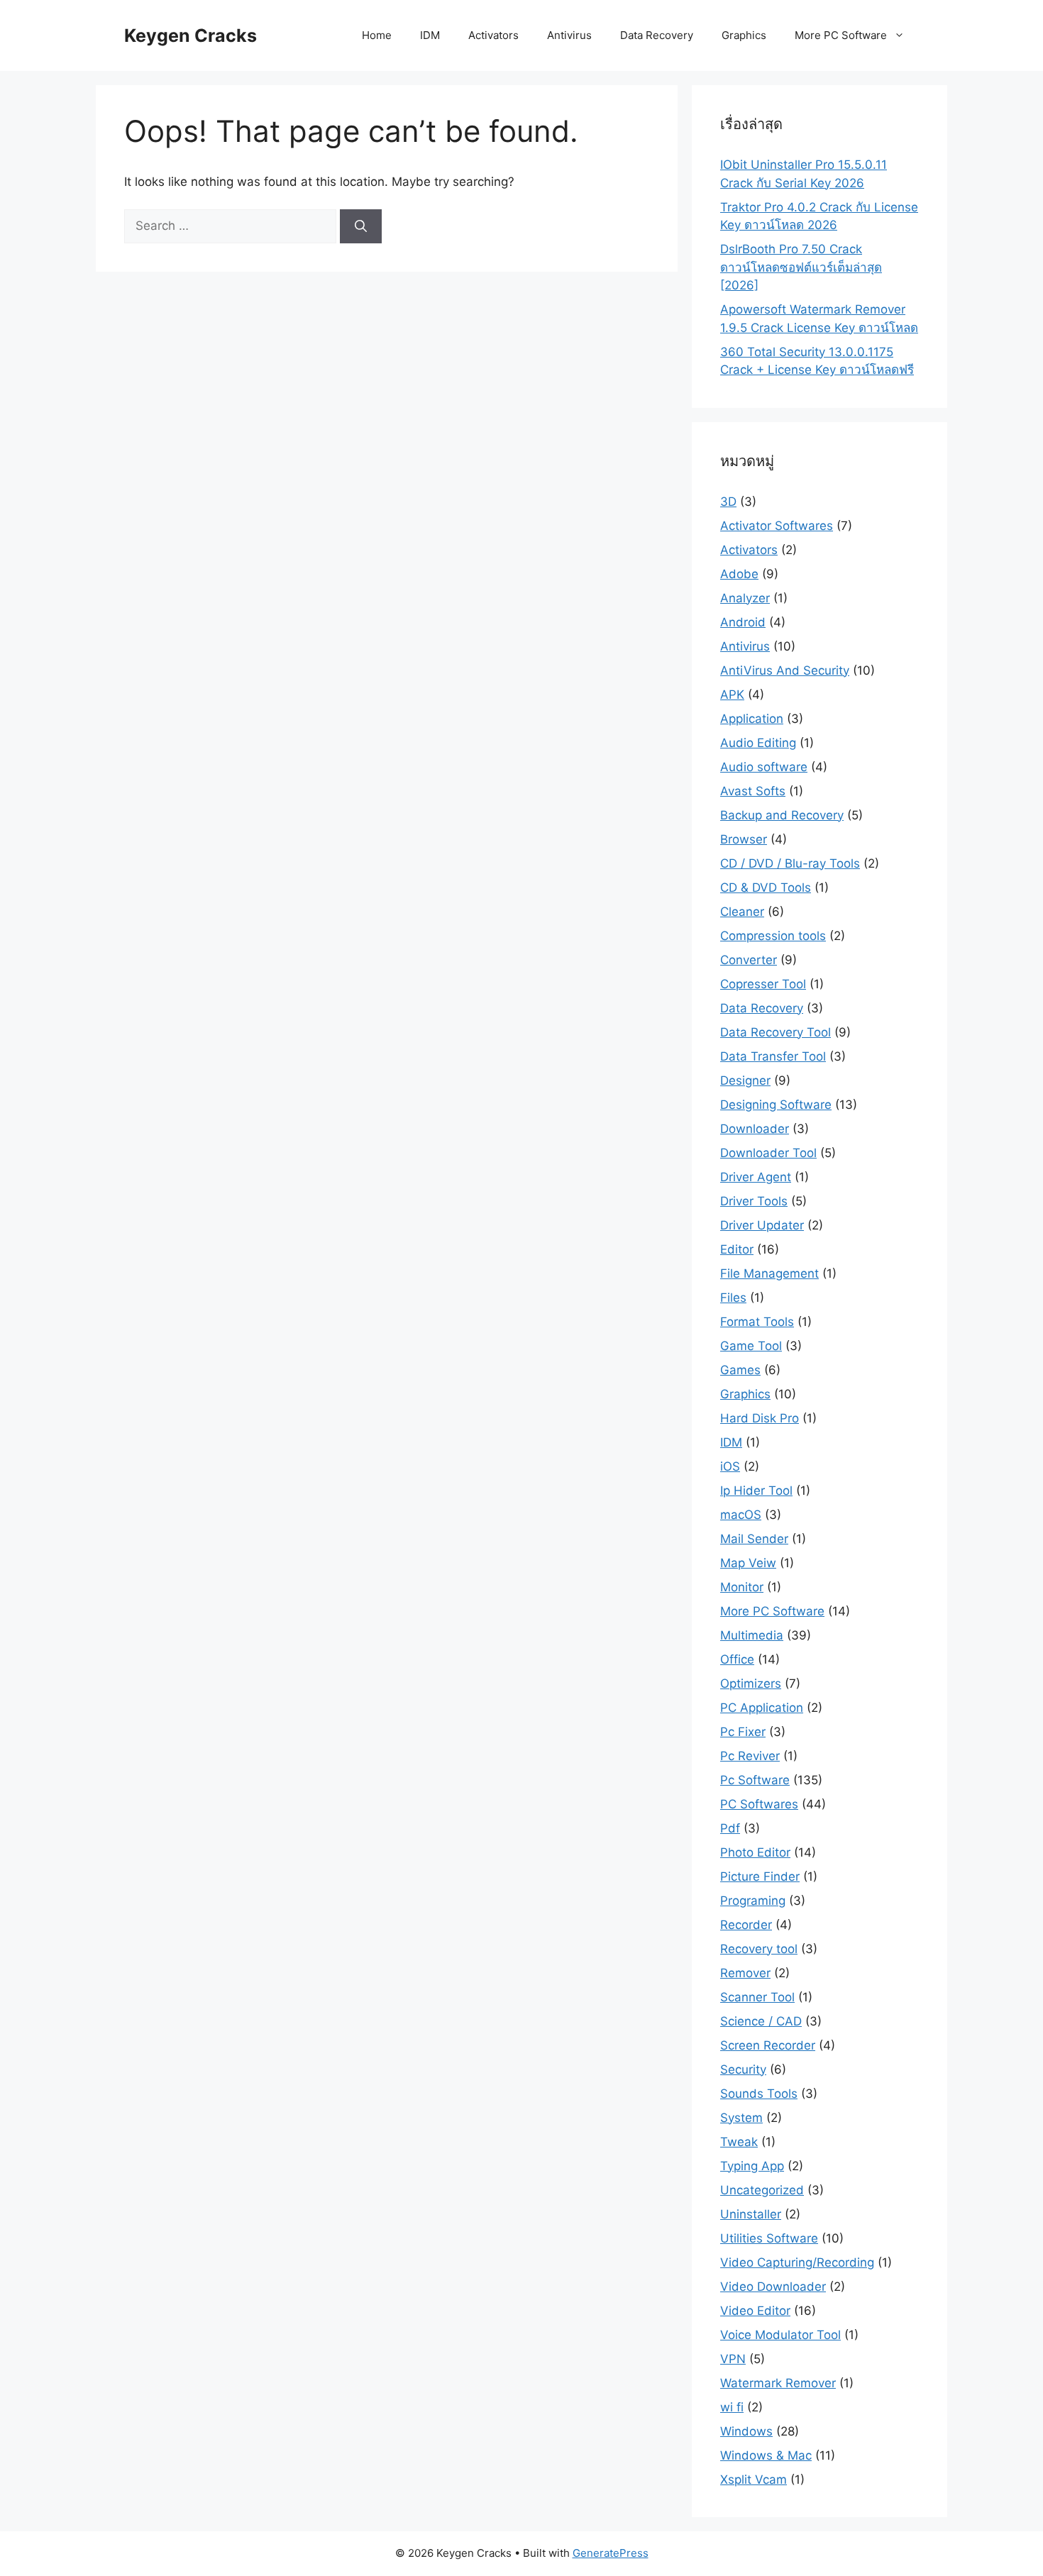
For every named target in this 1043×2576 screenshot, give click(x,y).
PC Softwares (759, 1804)
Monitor (742, 1587)
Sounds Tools (759, 2094)
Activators (493, 35)
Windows (746, 2431)
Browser (744, 839)
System (741, 2118)
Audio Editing (758, 743)
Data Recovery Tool (776, 1032)
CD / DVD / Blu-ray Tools (790, 863)
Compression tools (773, 936)
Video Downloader (773, 2287)
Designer (745, 1080)
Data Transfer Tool (773, 1056)
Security (743, 2069)
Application (752, 719)
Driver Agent (756, 1177)
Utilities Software (769, 2238)
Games (740, 1370)
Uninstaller (751, 2214)
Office (737, 1659)
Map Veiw (748, 1563)
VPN (733, 2359)
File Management (769, 1273)
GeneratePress (611, 2553)
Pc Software (755, 1780)
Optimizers (751, 1684)
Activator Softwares (777, 526)
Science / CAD (761, 2021)
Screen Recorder (768, 2045)
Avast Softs (753, 791)
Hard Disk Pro (760, 1418)
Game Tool (751, 1346)
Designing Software (776, 1105)
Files (733, 1298)
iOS (730, 1466)
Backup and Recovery (782, 815)
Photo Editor (755, 1852)
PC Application (762, 1708)
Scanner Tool (757, 1997)
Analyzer (745, 598)
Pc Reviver (750, 1756)
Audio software (764, 767)
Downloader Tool (768, 1153)
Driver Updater (762, 1225)
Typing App (752, 2166)
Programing (753, 1901)
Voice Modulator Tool (780, 2335)
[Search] (361, 226)
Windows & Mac (766, 2455)
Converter (749, 960)
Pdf (730, 1828)
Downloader (755, 1129)
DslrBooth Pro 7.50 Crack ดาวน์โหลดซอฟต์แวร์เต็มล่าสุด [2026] (801, 267)
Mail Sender (754, 1539)
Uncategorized (762, 2190)
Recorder (746, 1925)
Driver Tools (754, 1201)
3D (728, 502)
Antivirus (569, 35)
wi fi (732, 2407)
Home (377, 35)
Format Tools (757, 1322)
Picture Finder (760, 1876)
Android (743, 622)
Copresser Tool (763, 984)
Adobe (739, 574)
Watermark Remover (778, 2383)
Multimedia (752, 1635)
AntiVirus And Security (785, 670)
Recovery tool (759, 1949)
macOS (741, 1515)
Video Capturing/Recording (797, 2262)
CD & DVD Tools (766, 888)
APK (732, 695)
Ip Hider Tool (756, 1491)
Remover (745, 1973)
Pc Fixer (743, 1732)
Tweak (739, 2142)
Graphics (744, 35)
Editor (737, 1249)
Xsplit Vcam (754, 2480)
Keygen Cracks (191, 35)
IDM (430, 35)
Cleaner (742, 912)
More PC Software (841, 35)
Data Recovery (657, 35)
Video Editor (755, 2311)
